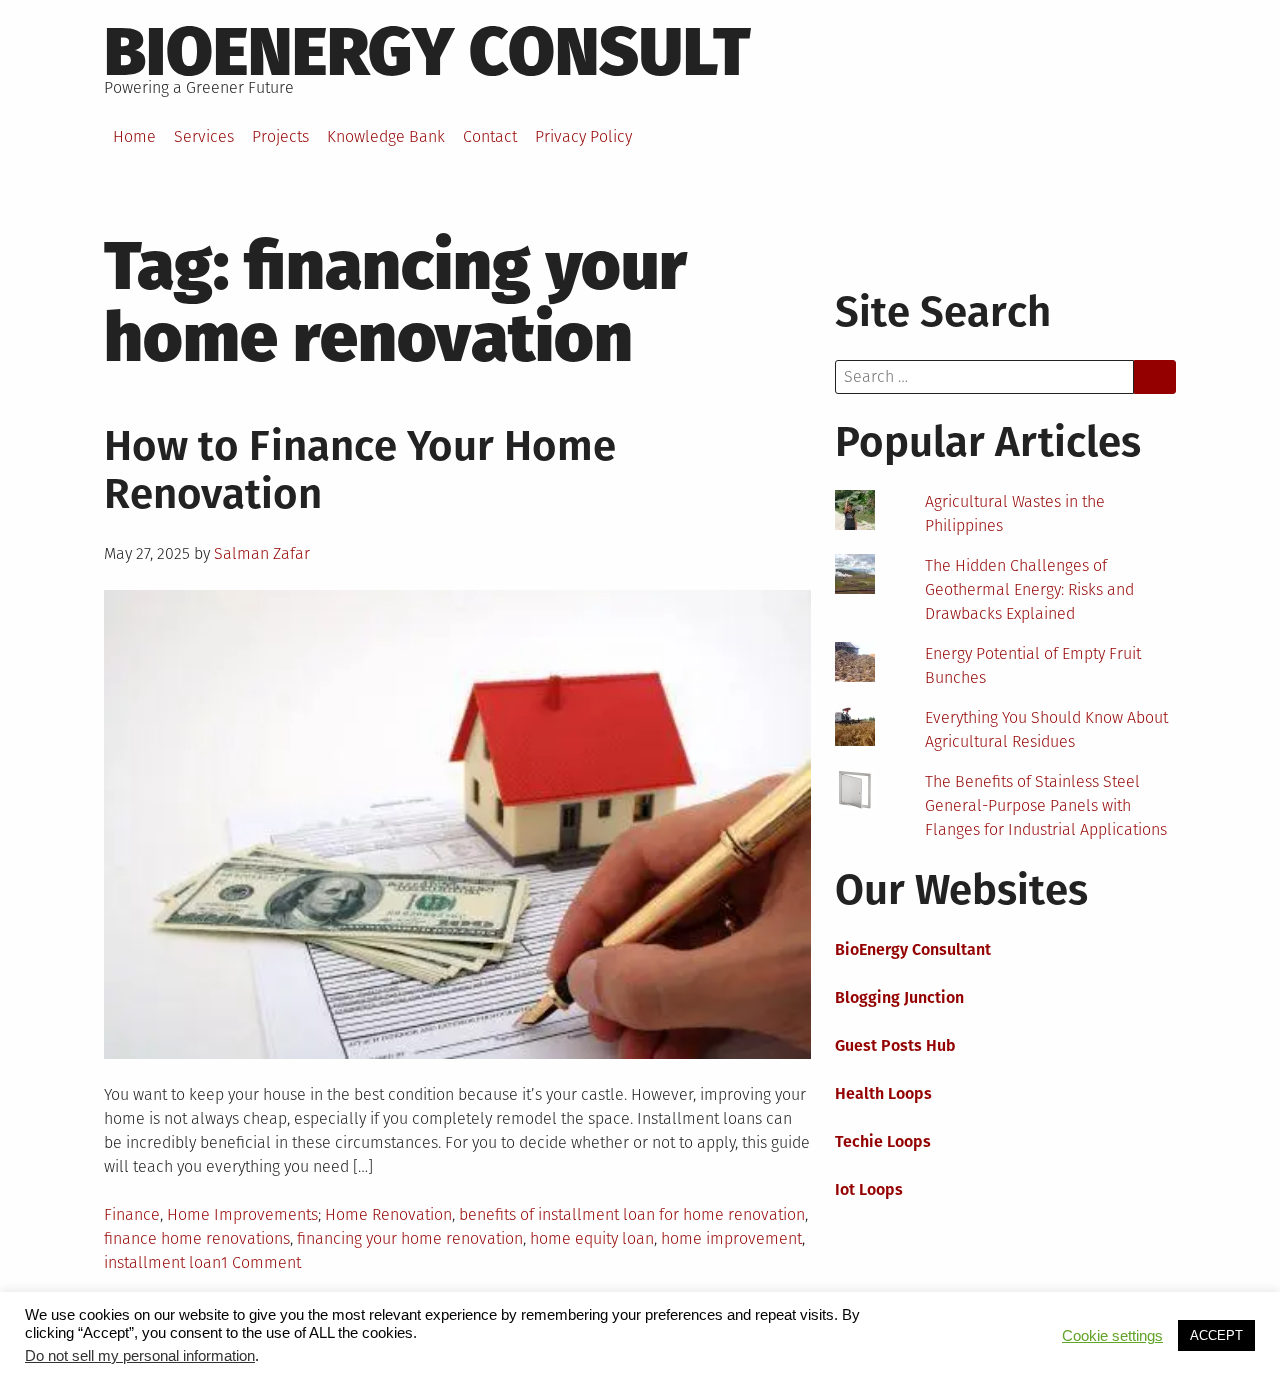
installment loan (162, 1262)
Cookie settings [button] (1112, 1336)
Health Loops (883, 1093)
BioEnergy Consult (427, 52)
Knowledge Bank (386, 136)
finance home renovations (197, 1238)
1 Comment (261, 1262)
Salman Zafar (262, 553)
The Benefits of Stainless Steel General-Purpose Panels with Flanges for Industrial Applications (1046, 805)
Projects (280, 136)
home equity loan (592, 1238)
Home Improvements (242, 1214)
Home (134, 136)
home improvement (731, 1238)
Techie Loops (883, 1141)
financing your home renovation (410, 1238)
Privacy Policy (583, 136)
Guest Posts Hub (895, 1045)
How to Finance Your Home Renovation (360, 470)
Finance (132, 1214)
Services (204, 136)
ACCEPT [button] (1216, 1335)
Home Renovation (388, 1214)
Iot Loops (869, 1189)
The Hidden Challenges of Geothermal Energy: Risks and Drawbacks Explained (1029, 589)
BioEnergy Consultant (913, 949)
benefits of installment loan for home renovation (632, 1214)
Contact (490, 136)
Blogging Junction (899, 997)
